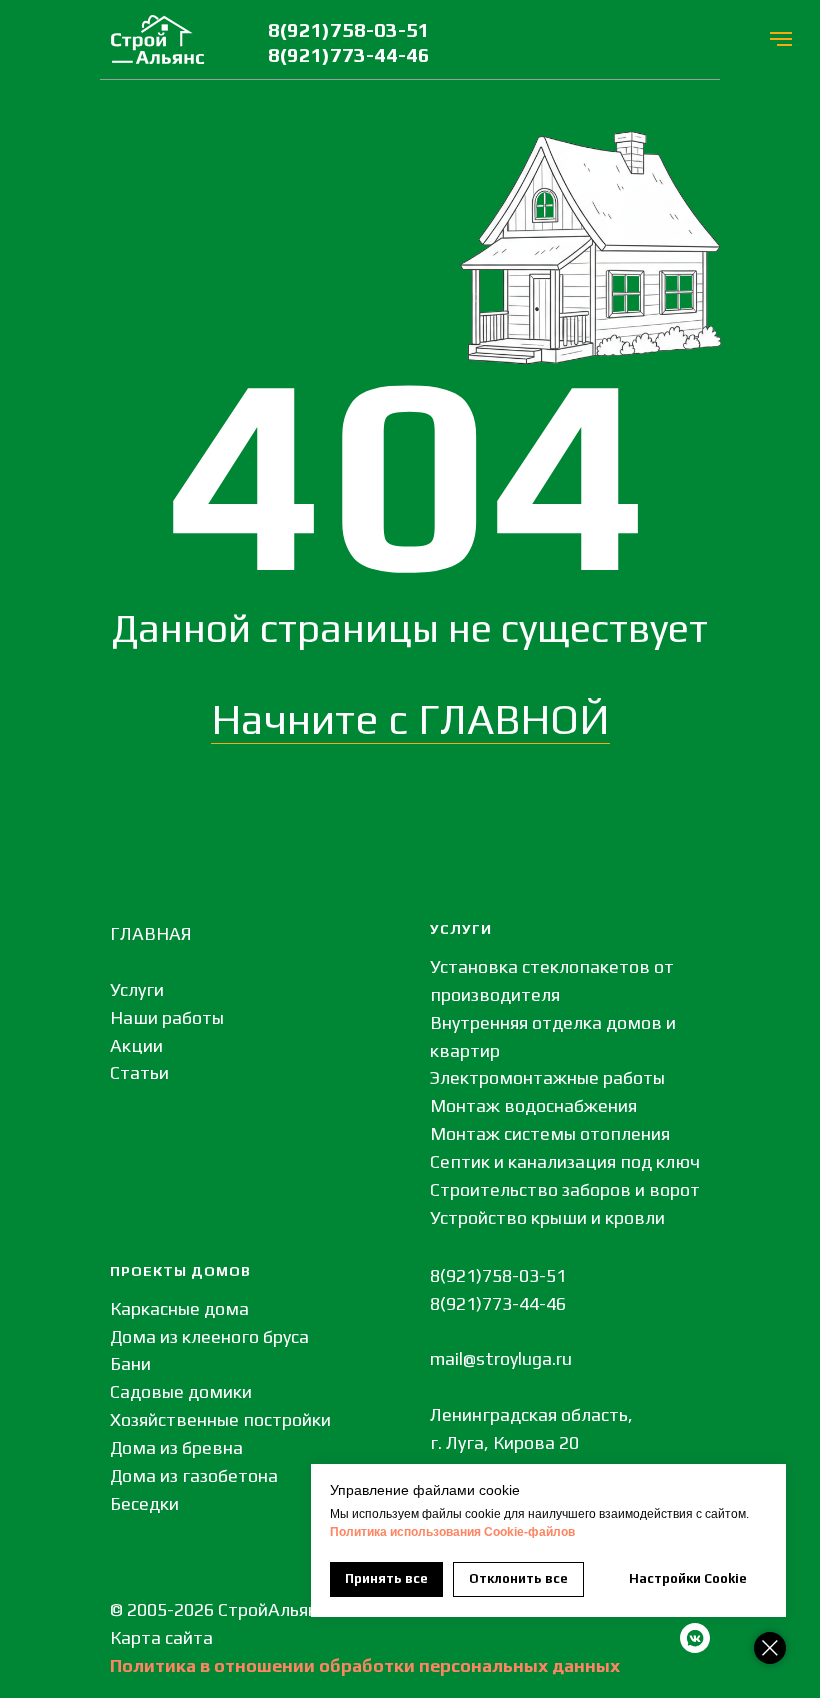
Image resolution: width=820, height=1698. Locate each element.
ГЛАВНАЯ (151, 933)
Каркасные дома (179, 1308)
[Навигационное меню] (781, 39)
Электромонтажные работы (547, 1077)
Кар (125, 1637)
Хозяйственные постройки (220, 1419)
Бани (130, 1363)
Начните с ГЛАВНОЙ (410, 719)
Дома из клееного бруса (209, 1336)
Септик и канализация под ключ (565, 1161)
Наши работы (167, 1017)
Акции (136, 1045)
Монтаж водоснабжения (533, 1105)
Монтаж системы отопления (550, 1133)
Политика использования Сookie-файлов (452, 1532)
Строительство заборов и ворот (565, 1189)
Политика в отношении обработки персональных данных (365, 1665)
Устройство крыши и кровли (547, 1217)
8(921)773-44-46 (349, 54)
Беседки (144, 1503)
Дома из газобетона (194, 1475)
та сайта (177, 1637)
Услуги (137, 989)
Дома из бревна (176, 1447)
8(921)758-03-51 (349, 29)
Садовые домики (181, 1391)
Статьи (139, 1072)
